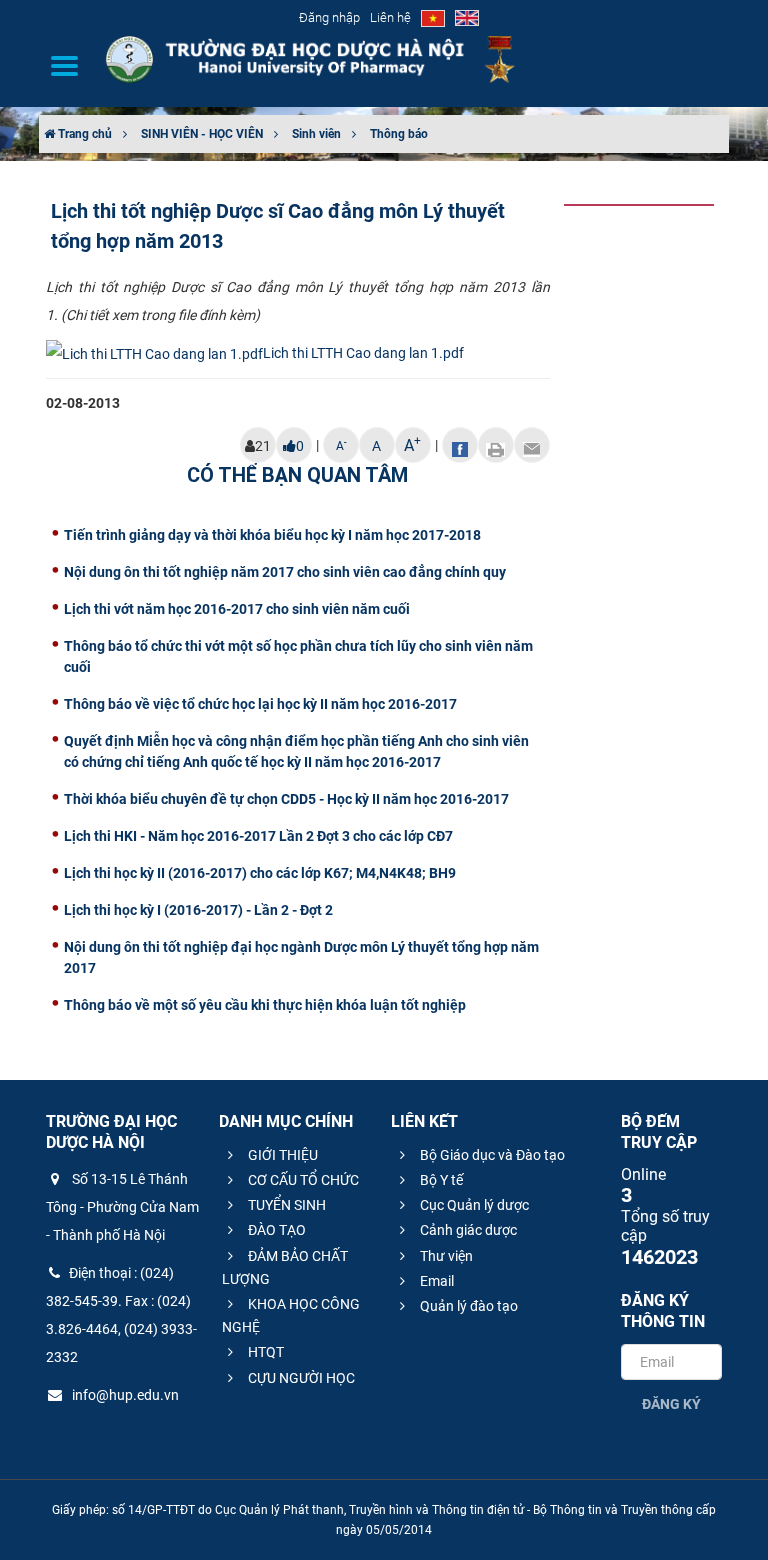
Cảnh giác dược (467, 1230)
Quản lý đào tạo (467, 1306)
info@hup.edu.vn (124, 1395)
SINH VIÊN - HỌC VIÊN (202, 134)
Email (435, 1281)
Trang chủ (83, 134)
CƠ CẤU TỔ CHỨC (302, 1180)
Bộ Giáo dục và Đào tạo (491, 1155)
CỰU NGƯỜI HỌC (300, 1378)
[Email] (532, 445)
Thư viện (445, 1256)
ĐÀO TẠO (275, 1230)
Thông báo (399, 134)
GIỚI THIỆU (281, 1155)
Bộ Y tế (440, 1180)
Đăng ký (671, 1404)
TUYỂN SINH (285, 1205)
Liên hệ (390, 17)
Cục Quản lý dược (473, 1205)
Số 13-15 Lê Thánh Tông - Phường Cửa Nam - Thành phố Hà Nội (122, 1207)
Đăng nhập (329, 17)
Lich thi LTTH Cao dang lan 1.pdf (363, 353)
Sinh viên (316, 134)
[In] (496, 445)
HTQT (264, 1352)
